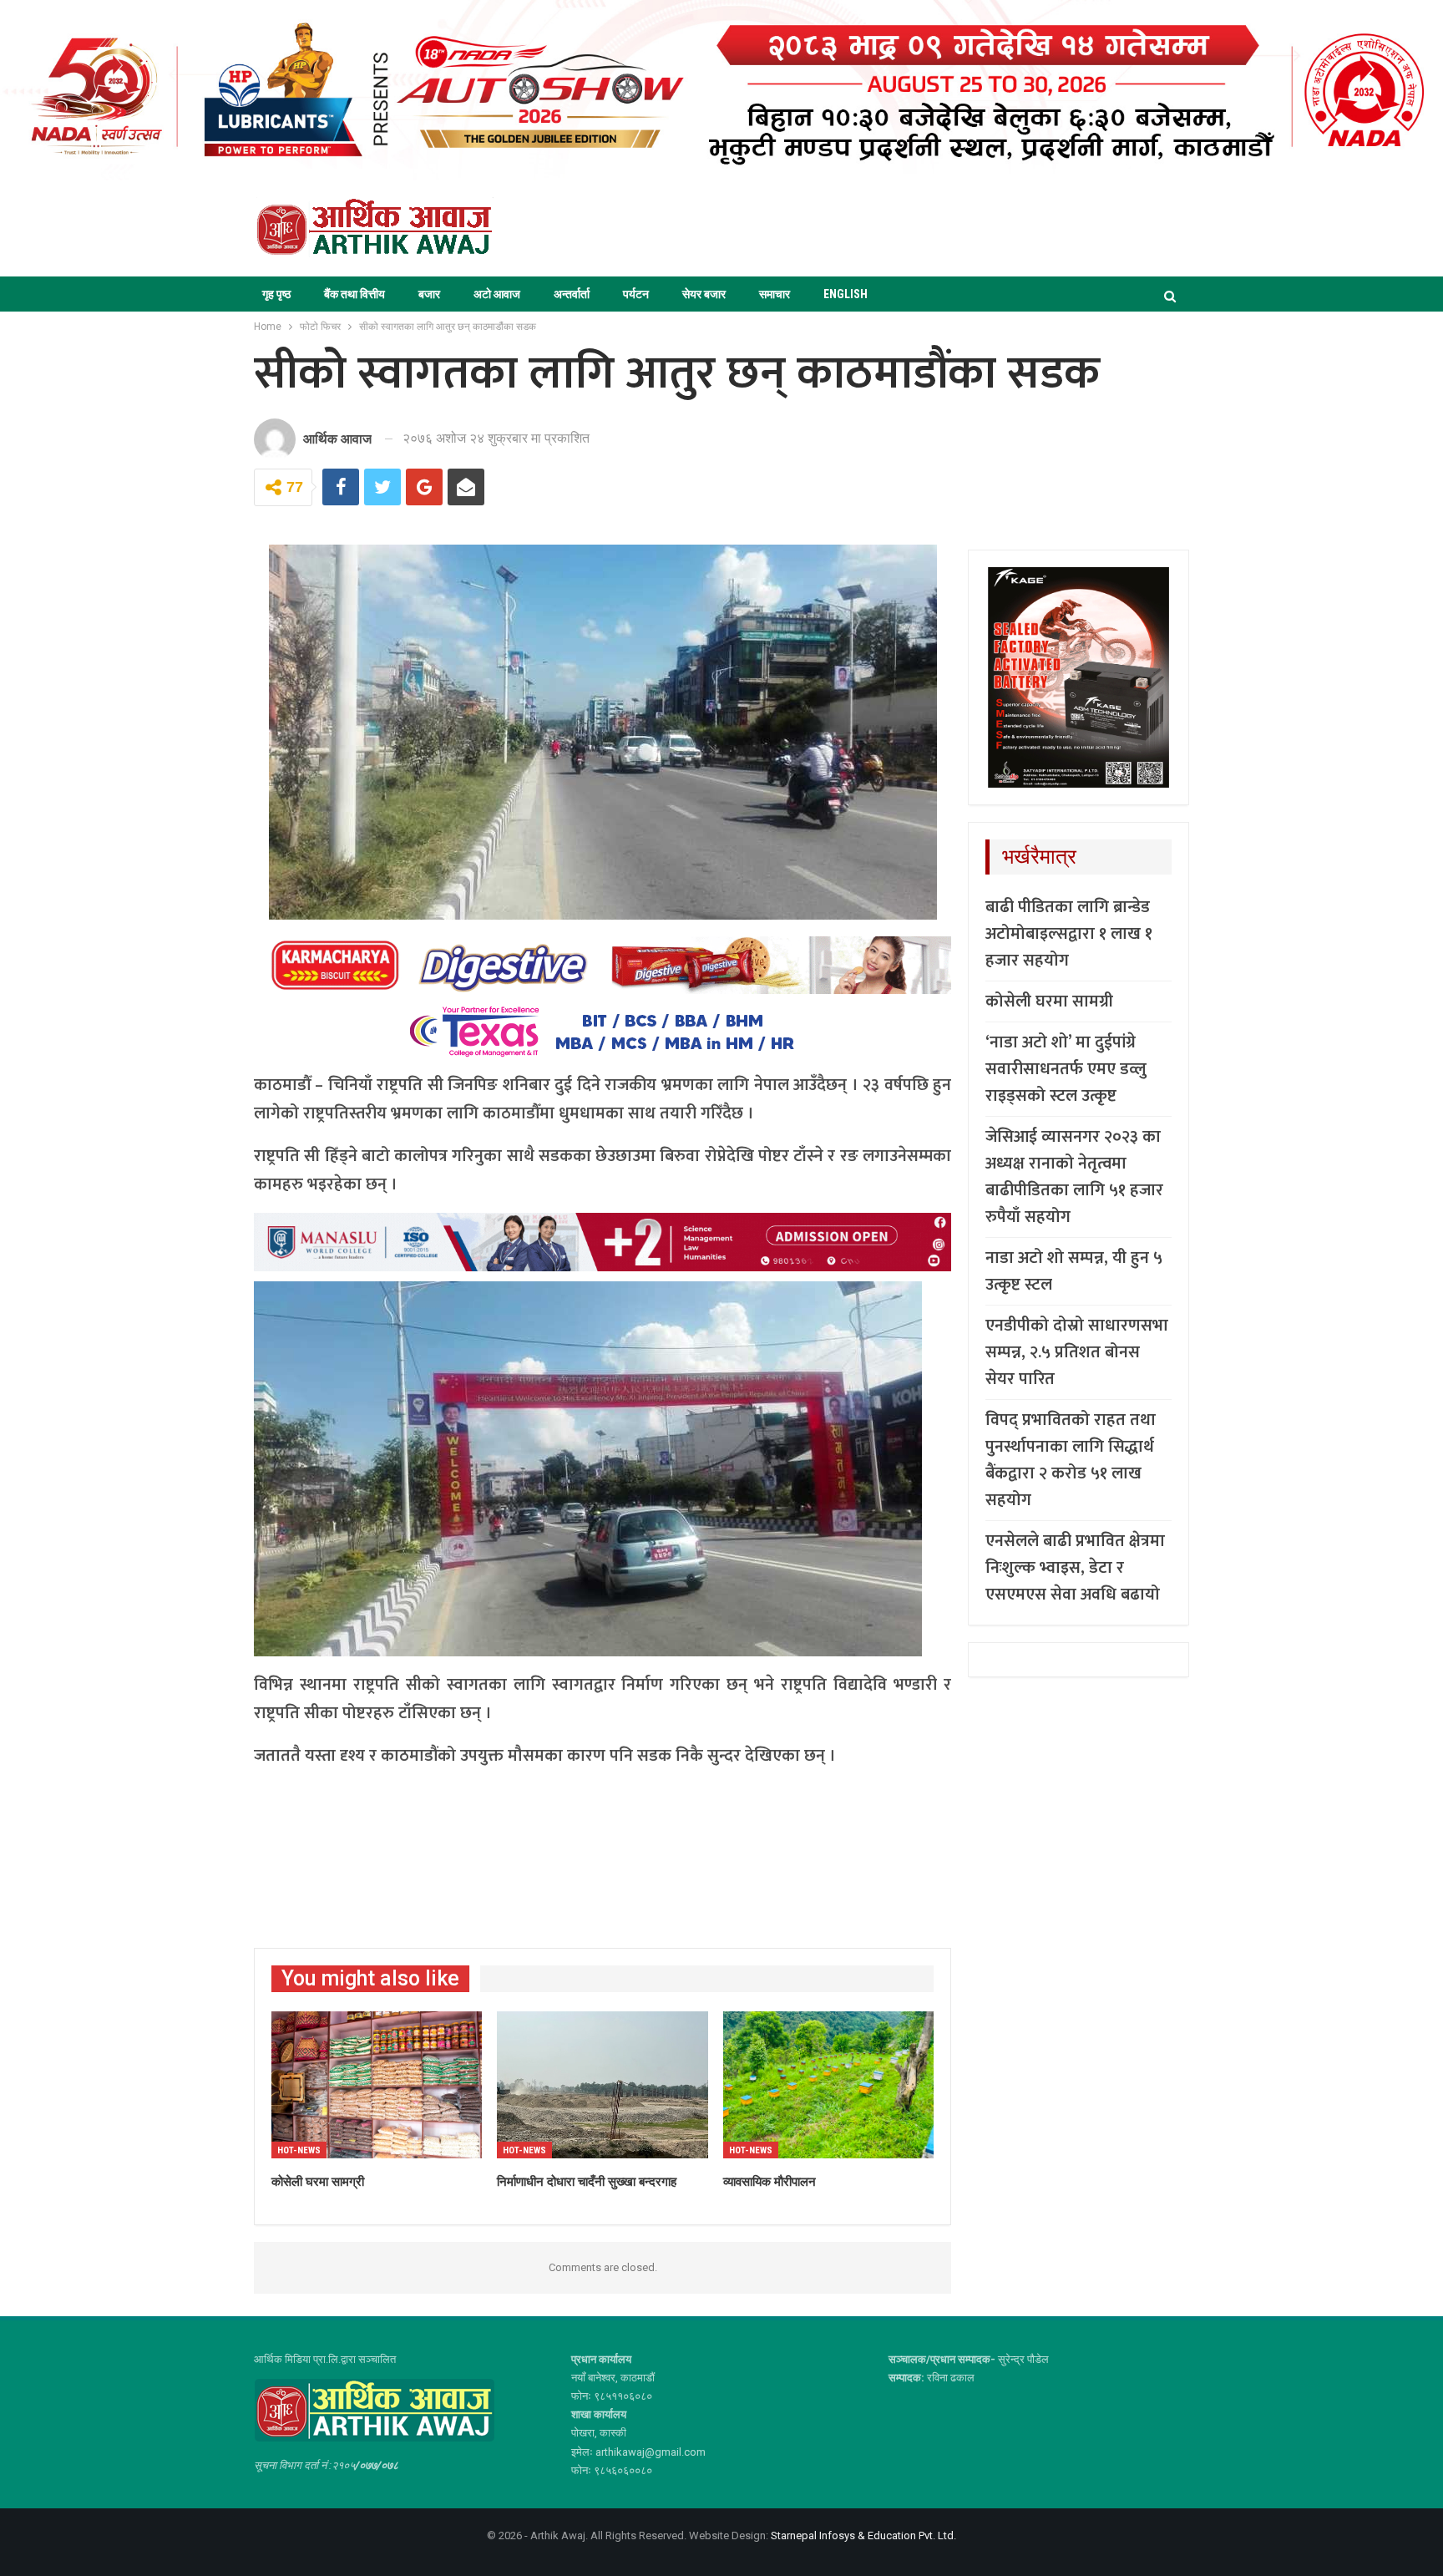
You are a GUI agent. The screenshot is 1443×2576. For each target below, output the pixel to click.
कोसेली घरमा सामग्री (1049, 1001)
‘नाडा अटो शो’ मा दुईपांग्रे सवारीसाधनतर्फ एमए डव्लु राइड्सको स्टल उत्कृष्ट (1066, 1069)
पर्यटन (636, 294)
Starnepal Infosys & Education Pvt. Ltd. (863, 2535)
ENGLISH (846, 294)
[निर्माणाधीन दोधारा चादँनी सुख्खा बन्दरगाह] (602, 2085)
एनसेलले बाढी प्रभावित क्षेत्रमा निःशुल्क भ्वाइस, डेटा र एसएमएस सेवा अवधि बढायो (1075, 1568)
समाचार (775, 294)
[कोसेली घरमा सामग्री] (377, 2085)
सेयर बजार (704, 294)
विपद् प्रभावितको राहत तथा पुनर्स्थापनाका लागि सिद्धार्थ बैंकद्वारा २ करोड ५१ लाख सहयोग (1071, 1460)
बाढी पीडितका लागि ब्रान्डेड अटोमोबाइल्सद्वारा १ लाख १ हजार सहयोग (1069, 934)
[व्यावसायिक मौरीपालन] (828, 2085)
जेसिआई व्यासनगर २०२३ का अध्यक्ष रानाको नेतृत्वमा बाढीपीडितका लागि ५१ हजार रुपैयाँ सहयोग (1074, 1177)
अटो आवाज (497, 294)
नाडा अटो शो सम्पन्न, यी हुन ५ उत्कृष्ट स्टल (1074, 1271)
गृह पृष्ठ (276, 294)
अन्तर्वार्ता (572, 294)
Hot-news (299, 2150)
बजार (429, 294)
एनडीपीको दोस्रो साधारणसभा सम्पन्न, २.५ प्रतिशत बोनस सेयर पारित (1077, 1352)
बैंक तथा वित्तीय (354, 294)
